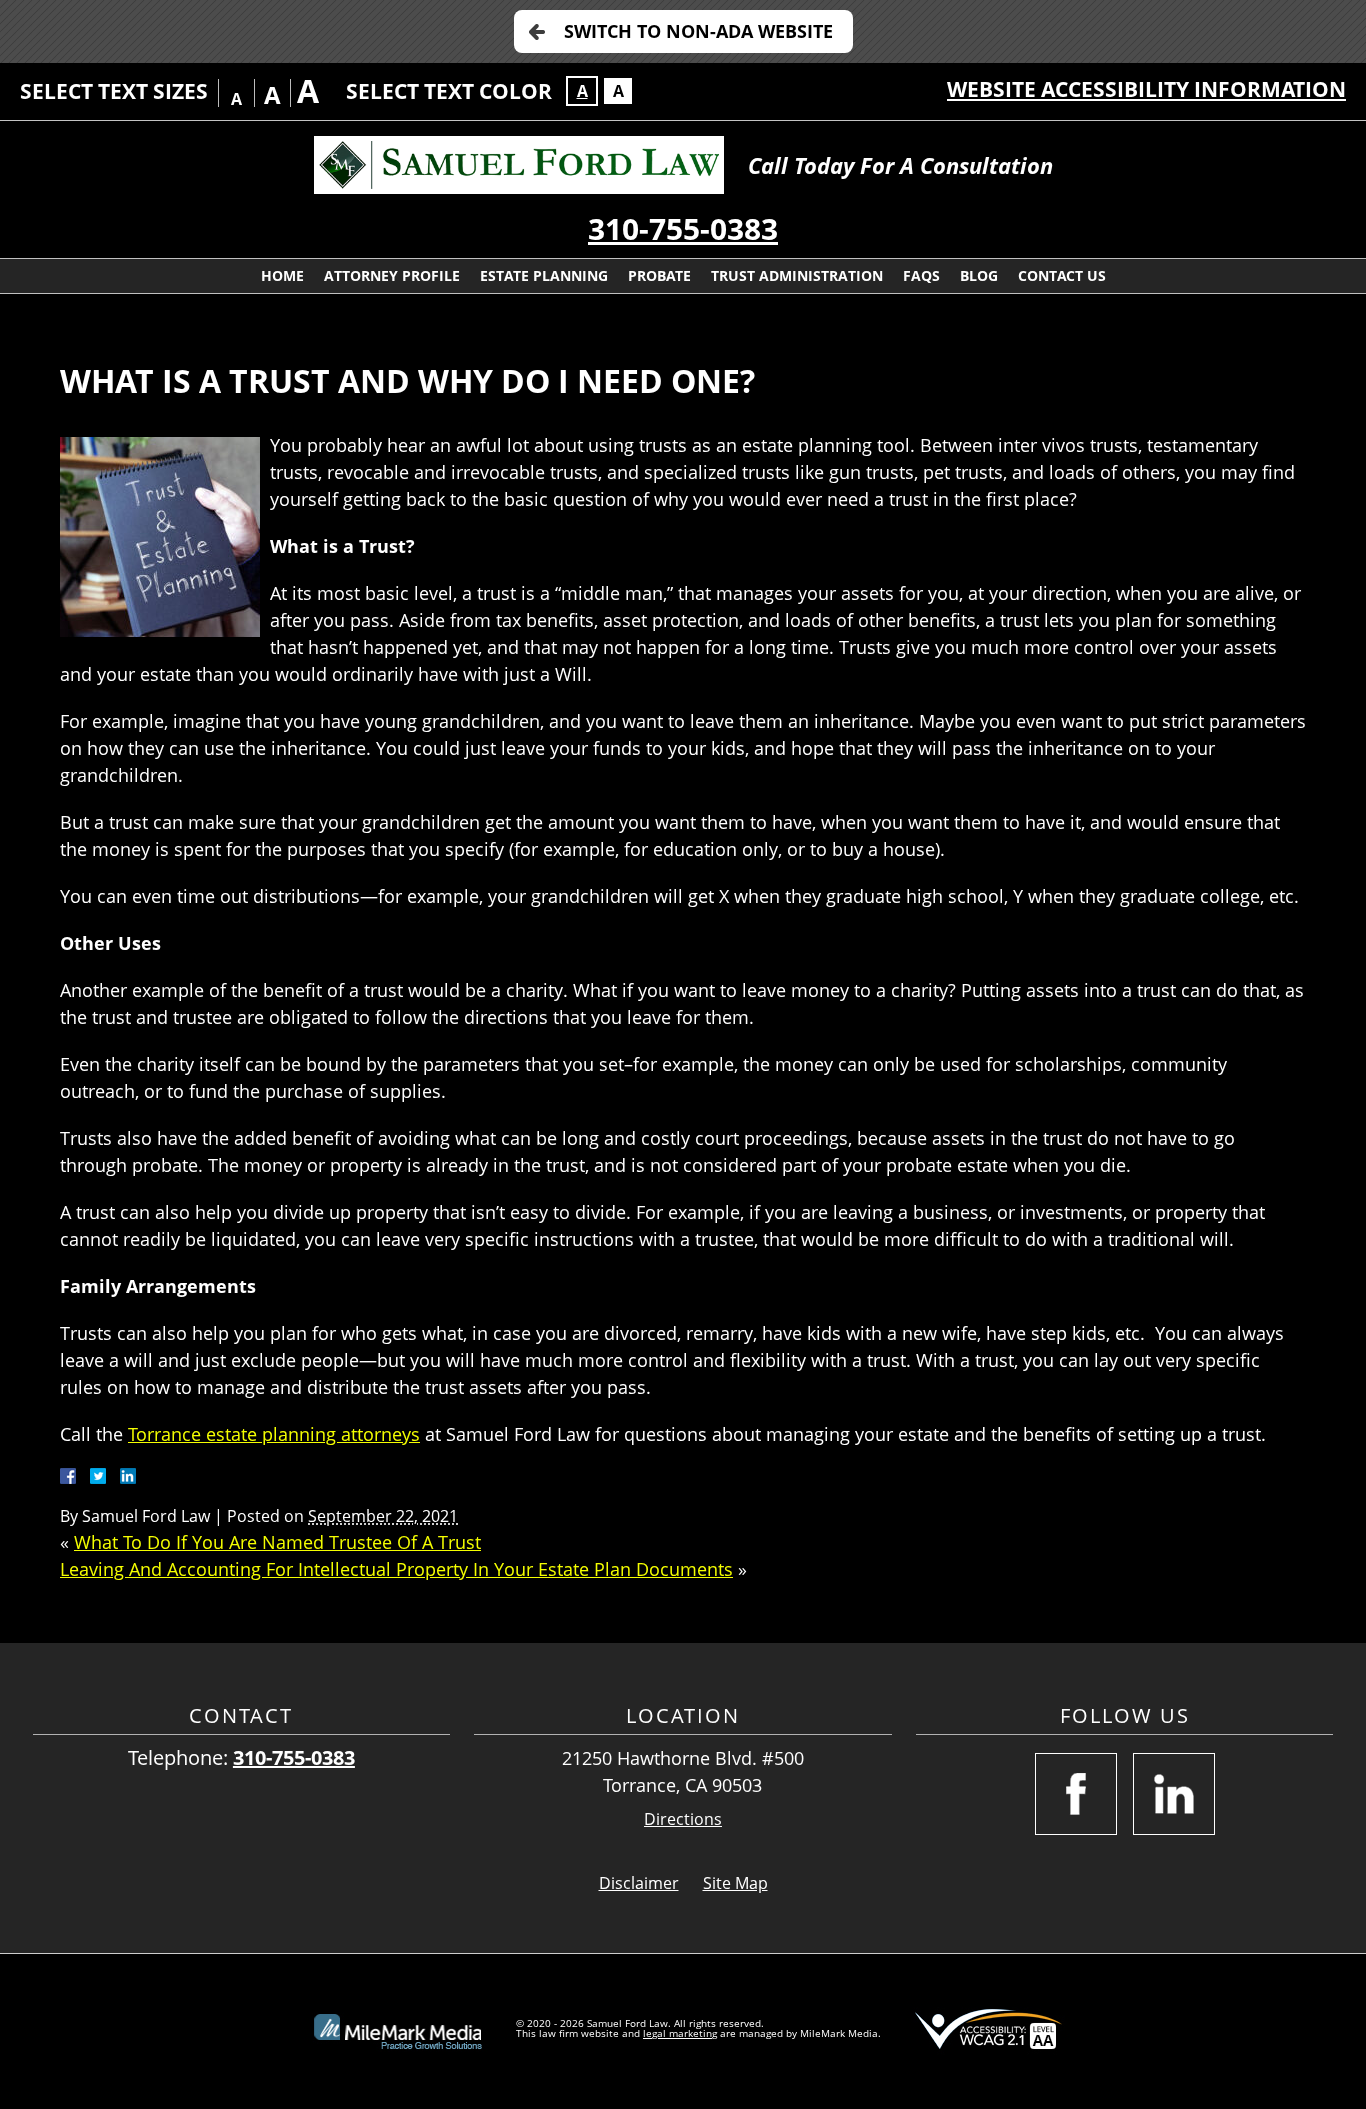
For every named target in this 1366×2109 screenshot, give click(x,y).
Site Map (735, 1883)
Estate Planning (544, 275)
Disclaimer (639, 1883)
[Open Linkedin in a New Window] (1174, 1794)
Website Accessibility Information (1146, 89)
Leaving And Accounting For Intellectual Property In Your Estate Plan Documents (396, 1569)
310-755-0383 (683, 228)
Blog (979, 275)
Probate (659, 275)
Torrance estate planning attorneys (274, 1434)
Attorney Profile (392, 275)
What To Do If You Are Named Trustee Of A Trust (277, 1542)
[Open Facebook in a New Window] (1076, 1794)
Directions (683, 1819)
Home (282, 275)
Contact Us (1062, 275)
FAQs (921, 275)
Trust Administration (797, 275)
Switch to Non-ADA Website (698, 31)
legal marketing (680, 2033)
